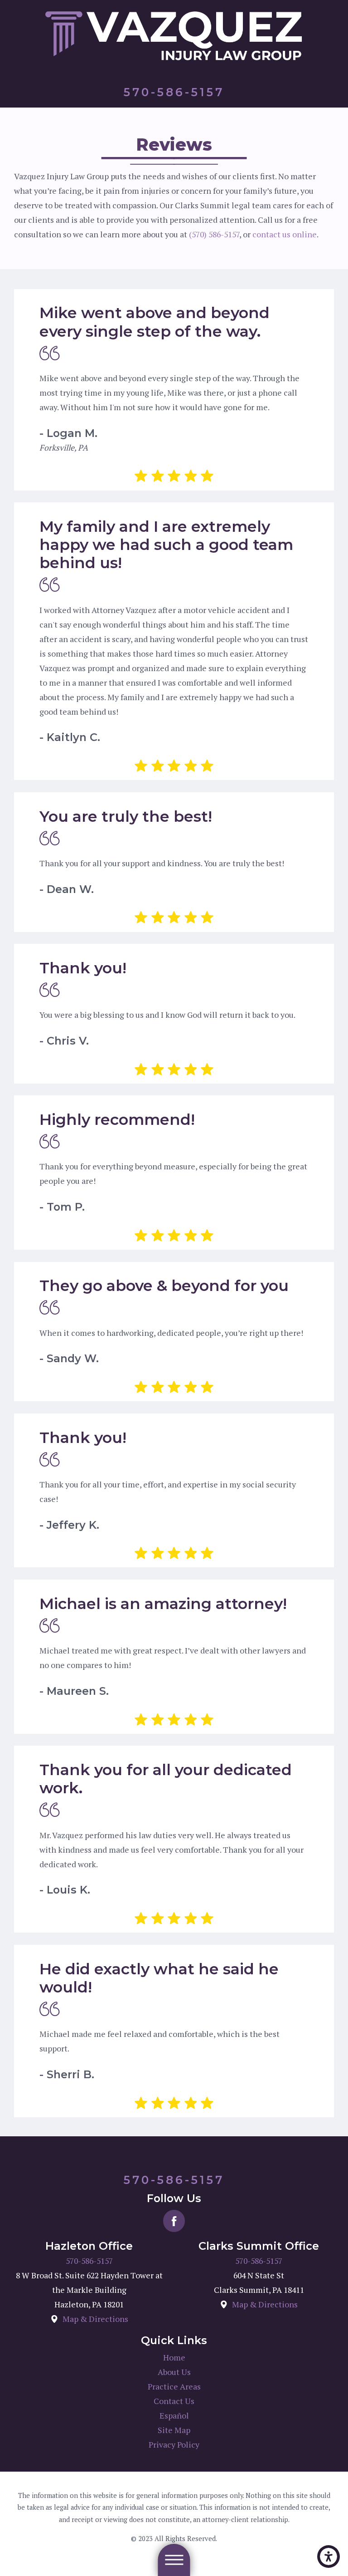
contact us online (285, 234)
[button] (329, 2556)
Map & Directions (95, 2319)
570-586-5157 (89, 2261)
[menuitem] (174, 2358)
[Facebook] (174, 2221)
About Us (174, 2372)
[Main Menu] (174, 2560)
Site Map (174, 2430)
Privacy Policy (174, 2445)
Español (174, 2416)
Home (174, 2358)
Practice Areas (174, 2387)
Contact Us (174, 2401)
